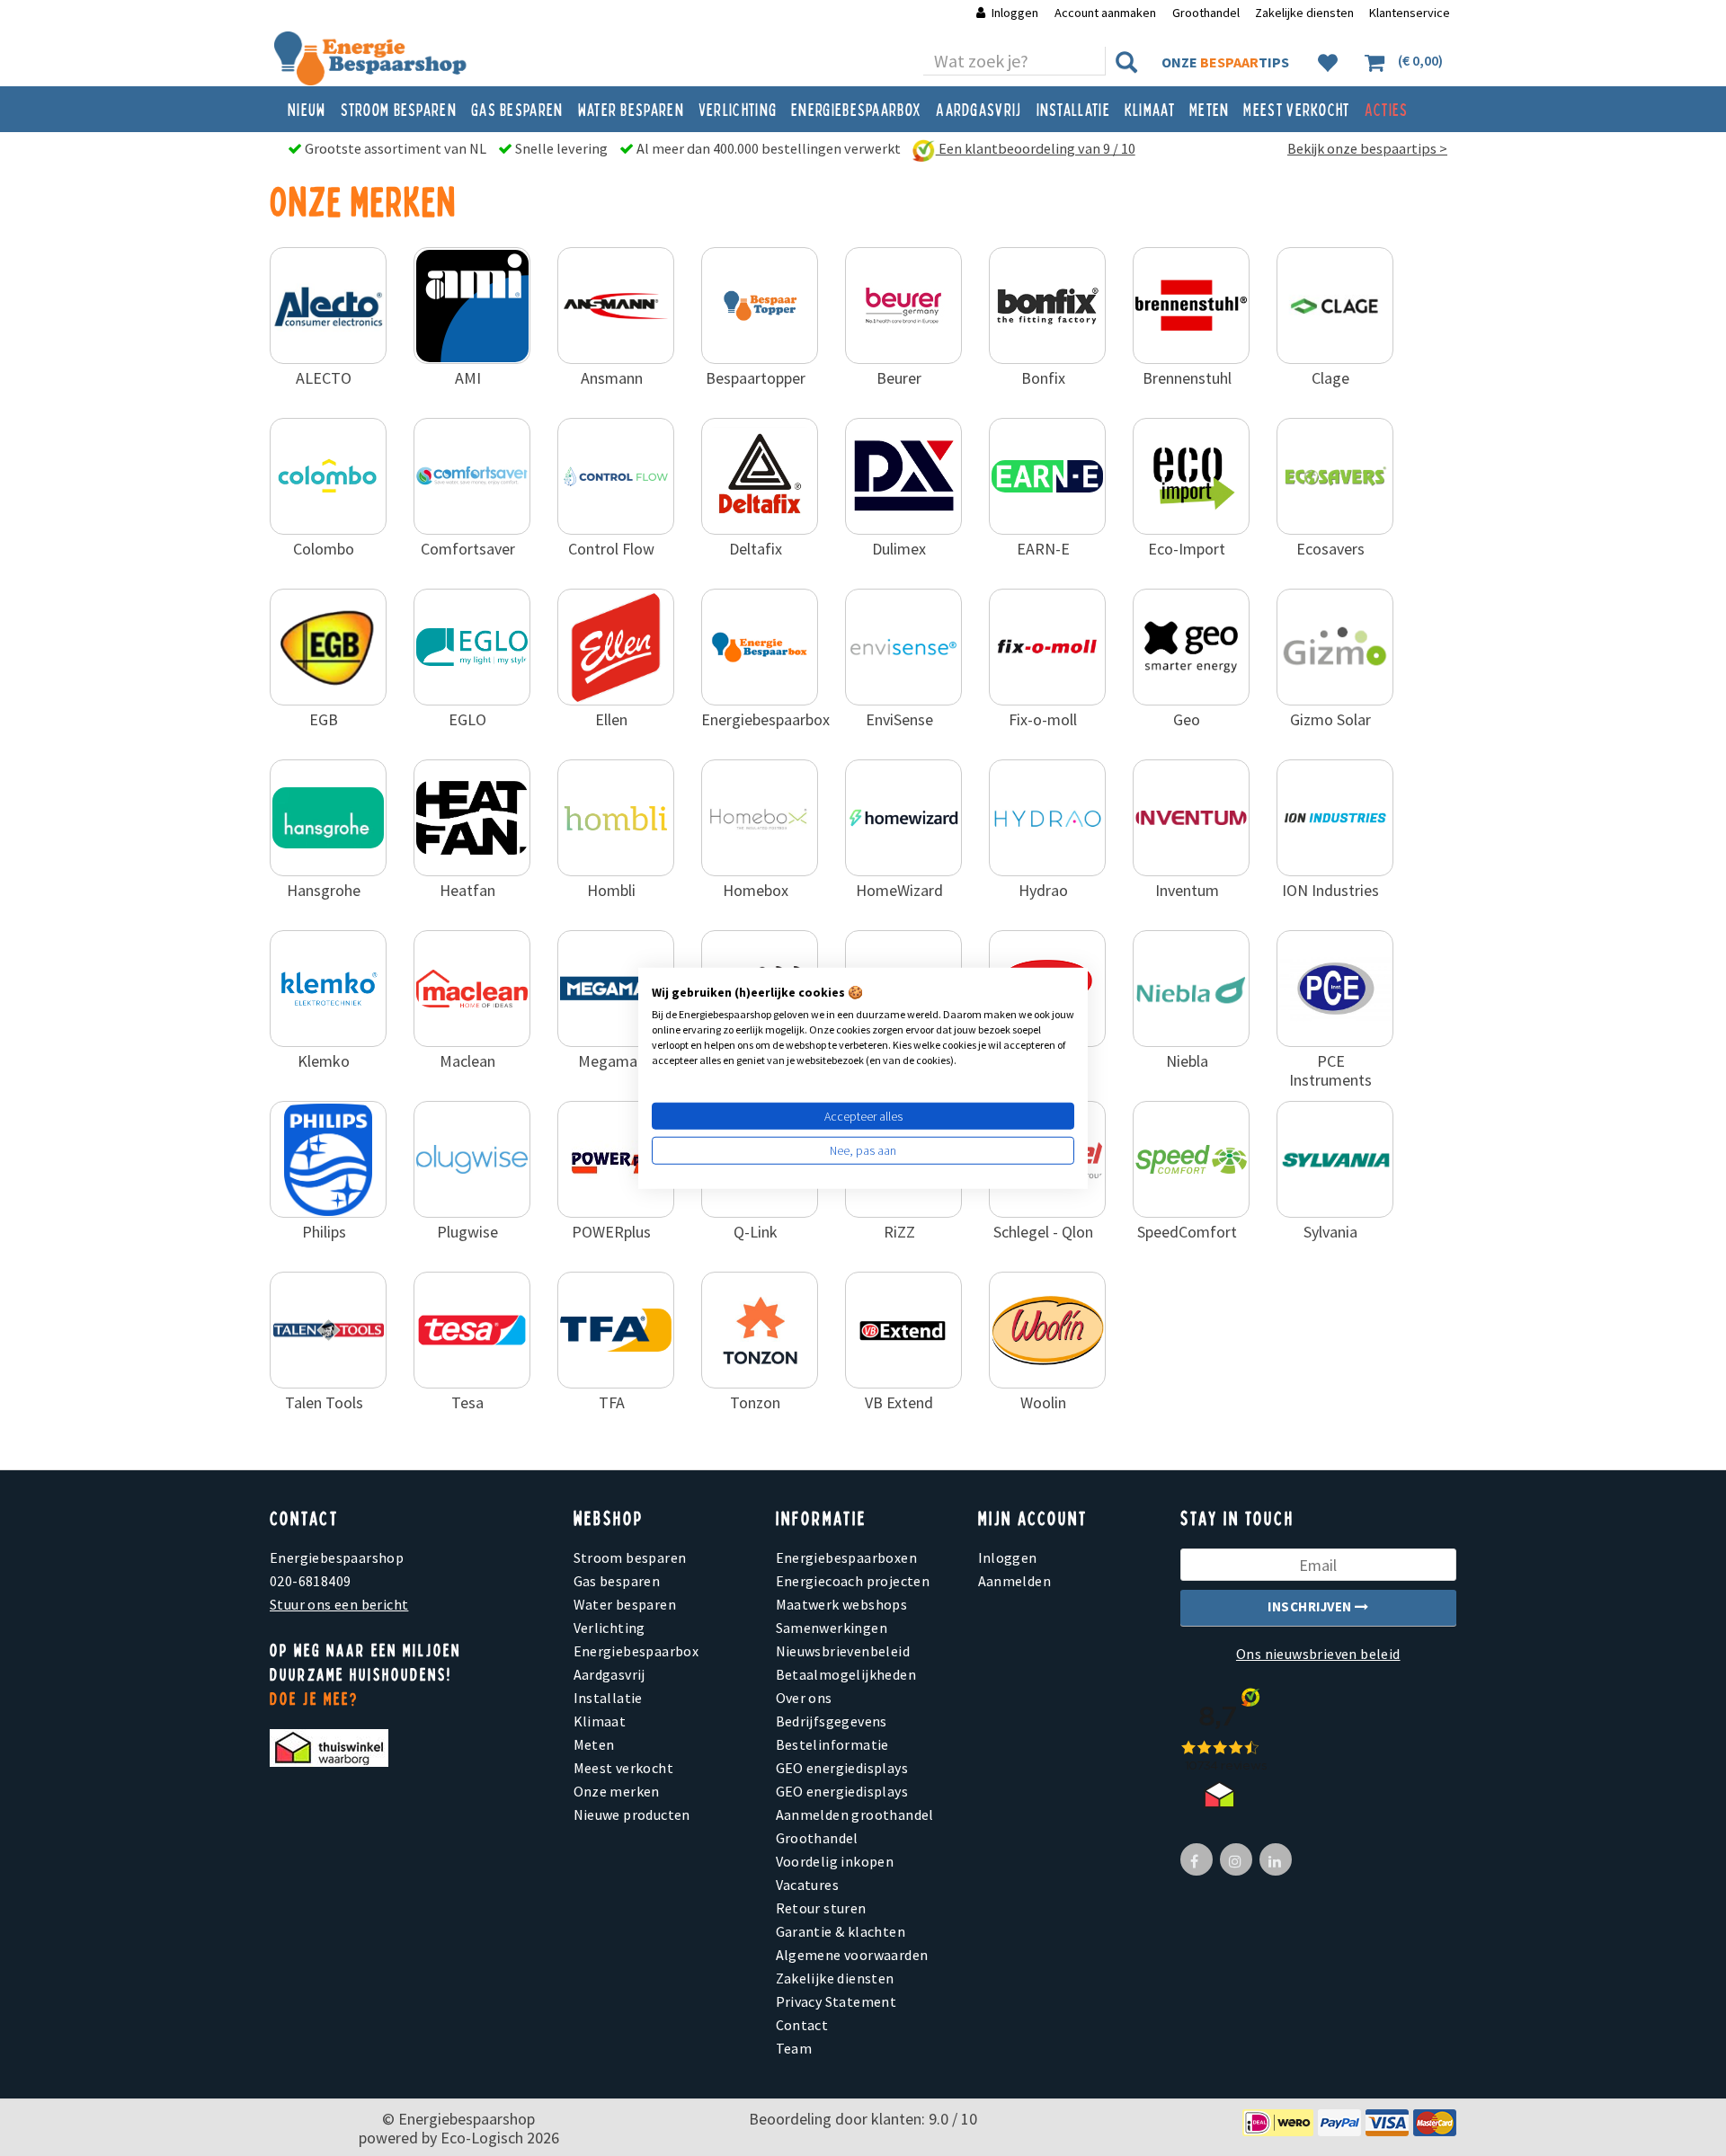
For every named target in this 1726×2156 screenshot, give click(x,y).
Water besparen (631, 109)
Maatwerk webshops (842, 1604)
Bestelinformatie (832, 1744)
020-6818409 (310, 1581)
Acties (1387, 109)
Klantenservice (1410, 13)
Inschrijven (1311, 1606)
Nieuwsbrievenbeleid (843, 1651)
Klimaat (1150, 109)
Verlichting (738, 109)
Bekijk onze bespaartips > (1367, 148)
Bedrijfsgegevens (832, 1721)
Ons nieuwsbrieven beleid (1318, 1654)
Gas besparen (517, 109)
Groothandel (1206, 13)
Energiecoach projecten (853, 1581)
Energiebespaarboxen (847, 1557)
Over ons (804, 1698)
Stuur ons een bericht (339, 1604)
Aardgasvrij (979, 109)
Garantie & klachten (841, 1931)
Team (794, 2048)
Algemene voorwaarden (852, 1955)
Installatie (1073, 109)
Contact (802, 2025)
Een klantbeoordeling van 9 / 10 (1036, 148)
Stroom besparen (399, 109)
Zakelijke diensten (1304, 13)
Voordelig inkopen (835, 1861)
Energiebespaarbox (856, 109)
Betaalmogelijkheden (846, 1674)
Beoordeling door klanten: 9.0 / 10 (863, 2119)
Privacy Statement (836, 2001)
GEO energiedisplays (842, 1768)
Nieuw (307, 109)
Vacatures (808, 1885)
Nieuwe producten (632, 1814)
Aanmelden (1015, 1581)
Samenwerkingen (832, 1628)
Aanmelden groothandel (855, 1814)
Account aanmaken (1107, 13)
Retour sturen (821, 1908)
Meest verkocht (1296, 109)
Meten (1210, 109)
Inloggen (1015, 13)
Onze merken (617, 1791)
